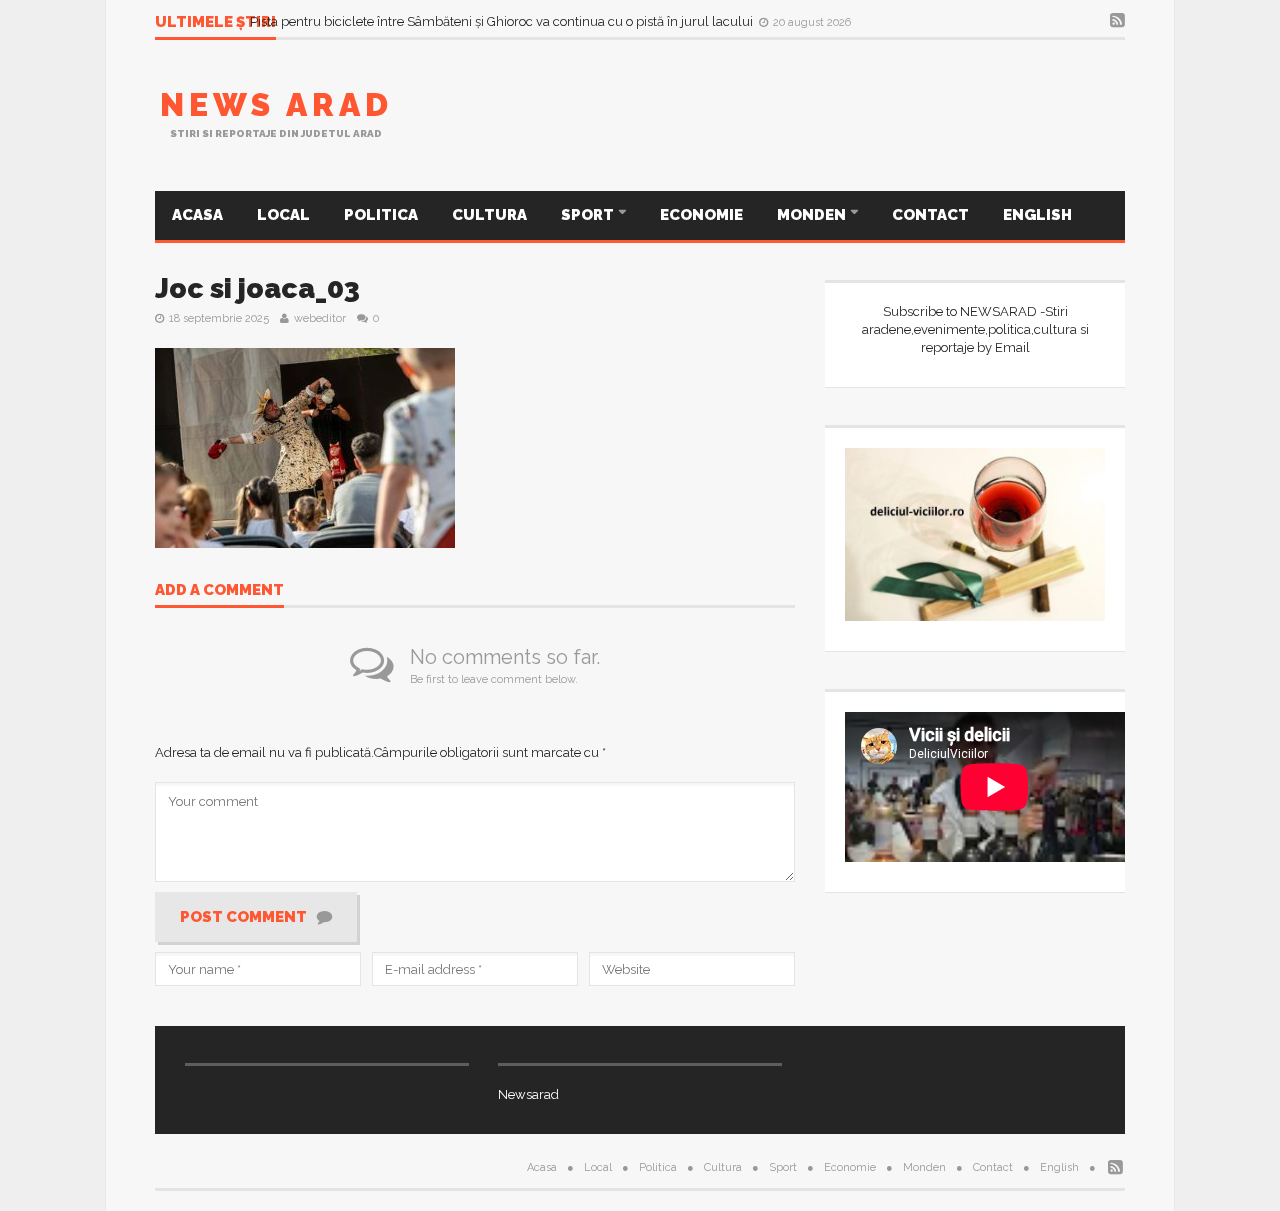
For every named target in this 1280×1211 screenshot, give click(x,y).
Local (283, 215)
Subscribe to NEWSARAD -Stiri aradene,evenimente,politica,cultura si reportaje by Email (975, 329)
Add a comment (219, 591)
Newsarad (528, 1094)
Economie (701, 215)
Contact (930, 215)
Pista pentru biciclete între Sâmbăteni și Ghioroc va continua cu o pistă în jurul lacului (503, 21)
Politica (381, 215)
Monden (813, 215)
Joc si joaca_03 (257, 288)
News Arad (276, 104)
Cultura (489, 215)
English (1037, 215)
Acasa (197, 215)
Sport (589, 215)
